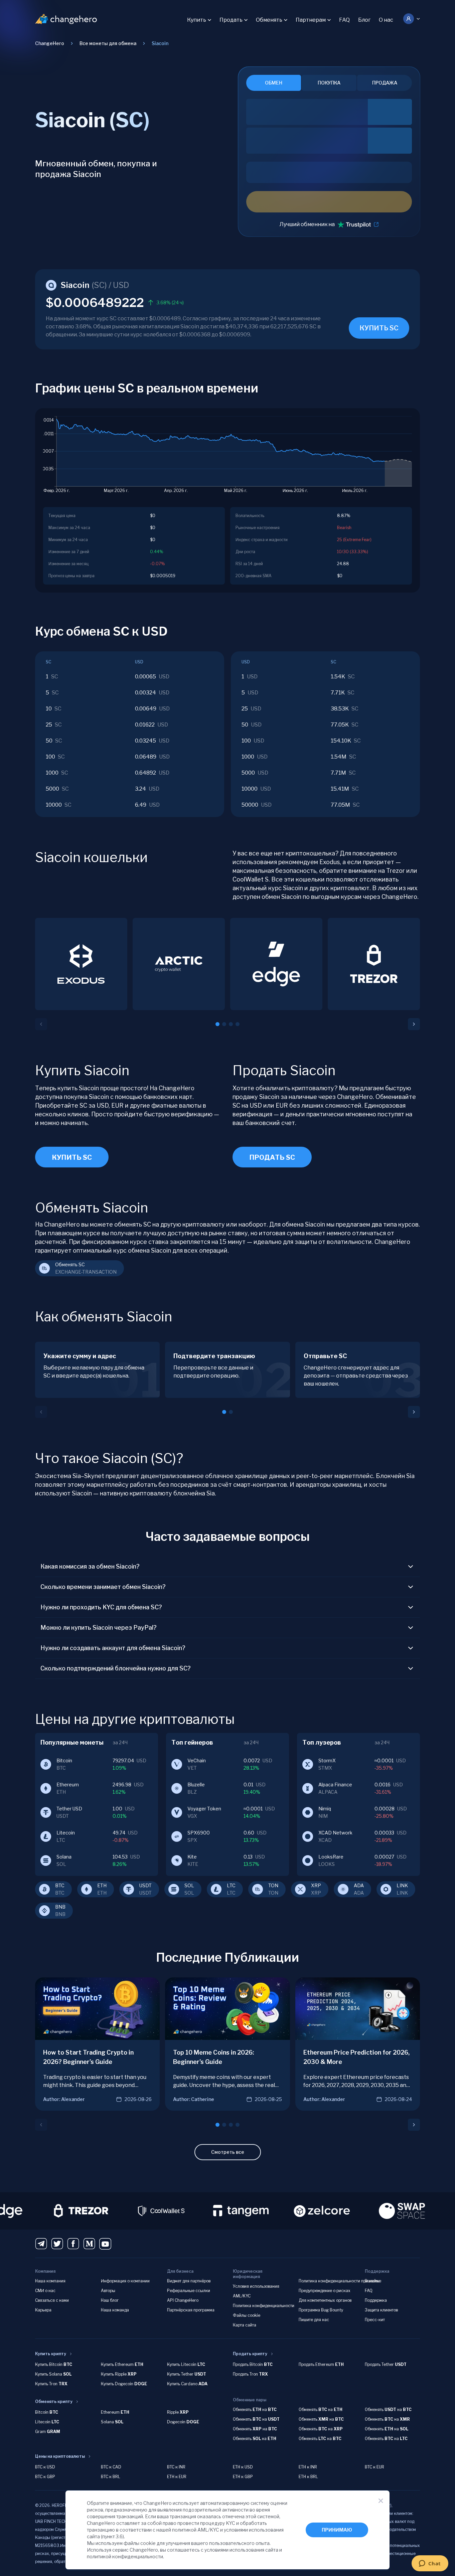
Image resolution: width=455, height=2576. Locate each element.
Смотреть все (228, 2152)
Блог (364, 20)
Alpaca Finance (335, 1785)
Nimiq (325, 1809)
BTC (60, 1885)
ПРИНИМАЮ (337, 2530)
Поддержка (376, 2300)
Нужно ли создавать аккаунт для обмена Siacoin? (113, 1648)
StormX (327, 1760)
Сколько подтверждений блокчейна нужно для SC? (116, 1668)
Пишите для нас (314, 2320)
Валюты (372, 2281)
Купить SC (72, 1157)
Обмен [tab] (274, 83)
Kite (192, 1857)
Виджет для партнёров (189, 2281)
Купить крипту (51, 2354)
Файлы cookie (247, 2315)
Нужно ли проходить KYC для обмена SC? (101, 1607)
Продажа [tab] (385, 83)
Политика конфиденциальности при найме (340, 2281)
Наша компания (50, 2281)
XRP (316, 1885)
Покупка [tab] (329, 83)
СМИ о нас (45, 2291)
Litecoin (66, 1833)
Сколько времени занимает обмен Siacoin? (103, 1587)
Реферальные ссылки (189, 2291)
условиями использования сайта (241, 2550)
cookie (148, 2543)
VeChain (197, 1760)
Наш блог (110, 2300)
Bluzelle (196, 1785)
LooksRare (331, 1857)
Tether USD (69, 1809)
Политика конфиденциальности (264, 2306)
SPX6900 (199, 1833)
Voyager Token (204, 1809)
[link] (160, 43)
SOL (189, 1885)
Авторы (108, 2291)
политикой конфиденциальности (125, 2556)
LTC (231, 1885)
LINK (402, 1885)
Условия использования (256, 2286)
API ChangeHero (183, 2300)
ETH (102, 1885)
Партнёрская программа (191, 2310)
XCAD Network (335, 1833)
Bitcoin (64, 1760)
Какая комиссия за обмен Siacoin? (90, 1566)
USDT (145, 1885)
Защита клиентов (381, 2310)
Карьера (43, 2310)
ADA (359, 1885)
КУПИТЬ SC (379, 328)
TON (273, 1885)
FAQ (344, 20)
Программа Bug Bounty (321, 2310)
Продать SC (272, 1157)
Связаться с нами (52, 2300)
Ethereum (68, 1785)
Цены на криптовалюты (60, 2456)
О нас (386, 20)
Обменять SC (70, 1264)
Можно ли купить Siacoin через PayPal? (99, 1628)
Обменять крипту (54, 2401)
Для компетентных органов (325, 2300)
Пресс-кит (375, 2320)
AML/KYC (242, 2296)
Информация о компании (125, 2281)
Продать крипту (250, 2354)
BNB (60, 1907)
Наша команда (115, 2310)
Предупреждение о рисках (325, 2291)
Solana (64, 1857)
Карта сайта (245, 2325)
